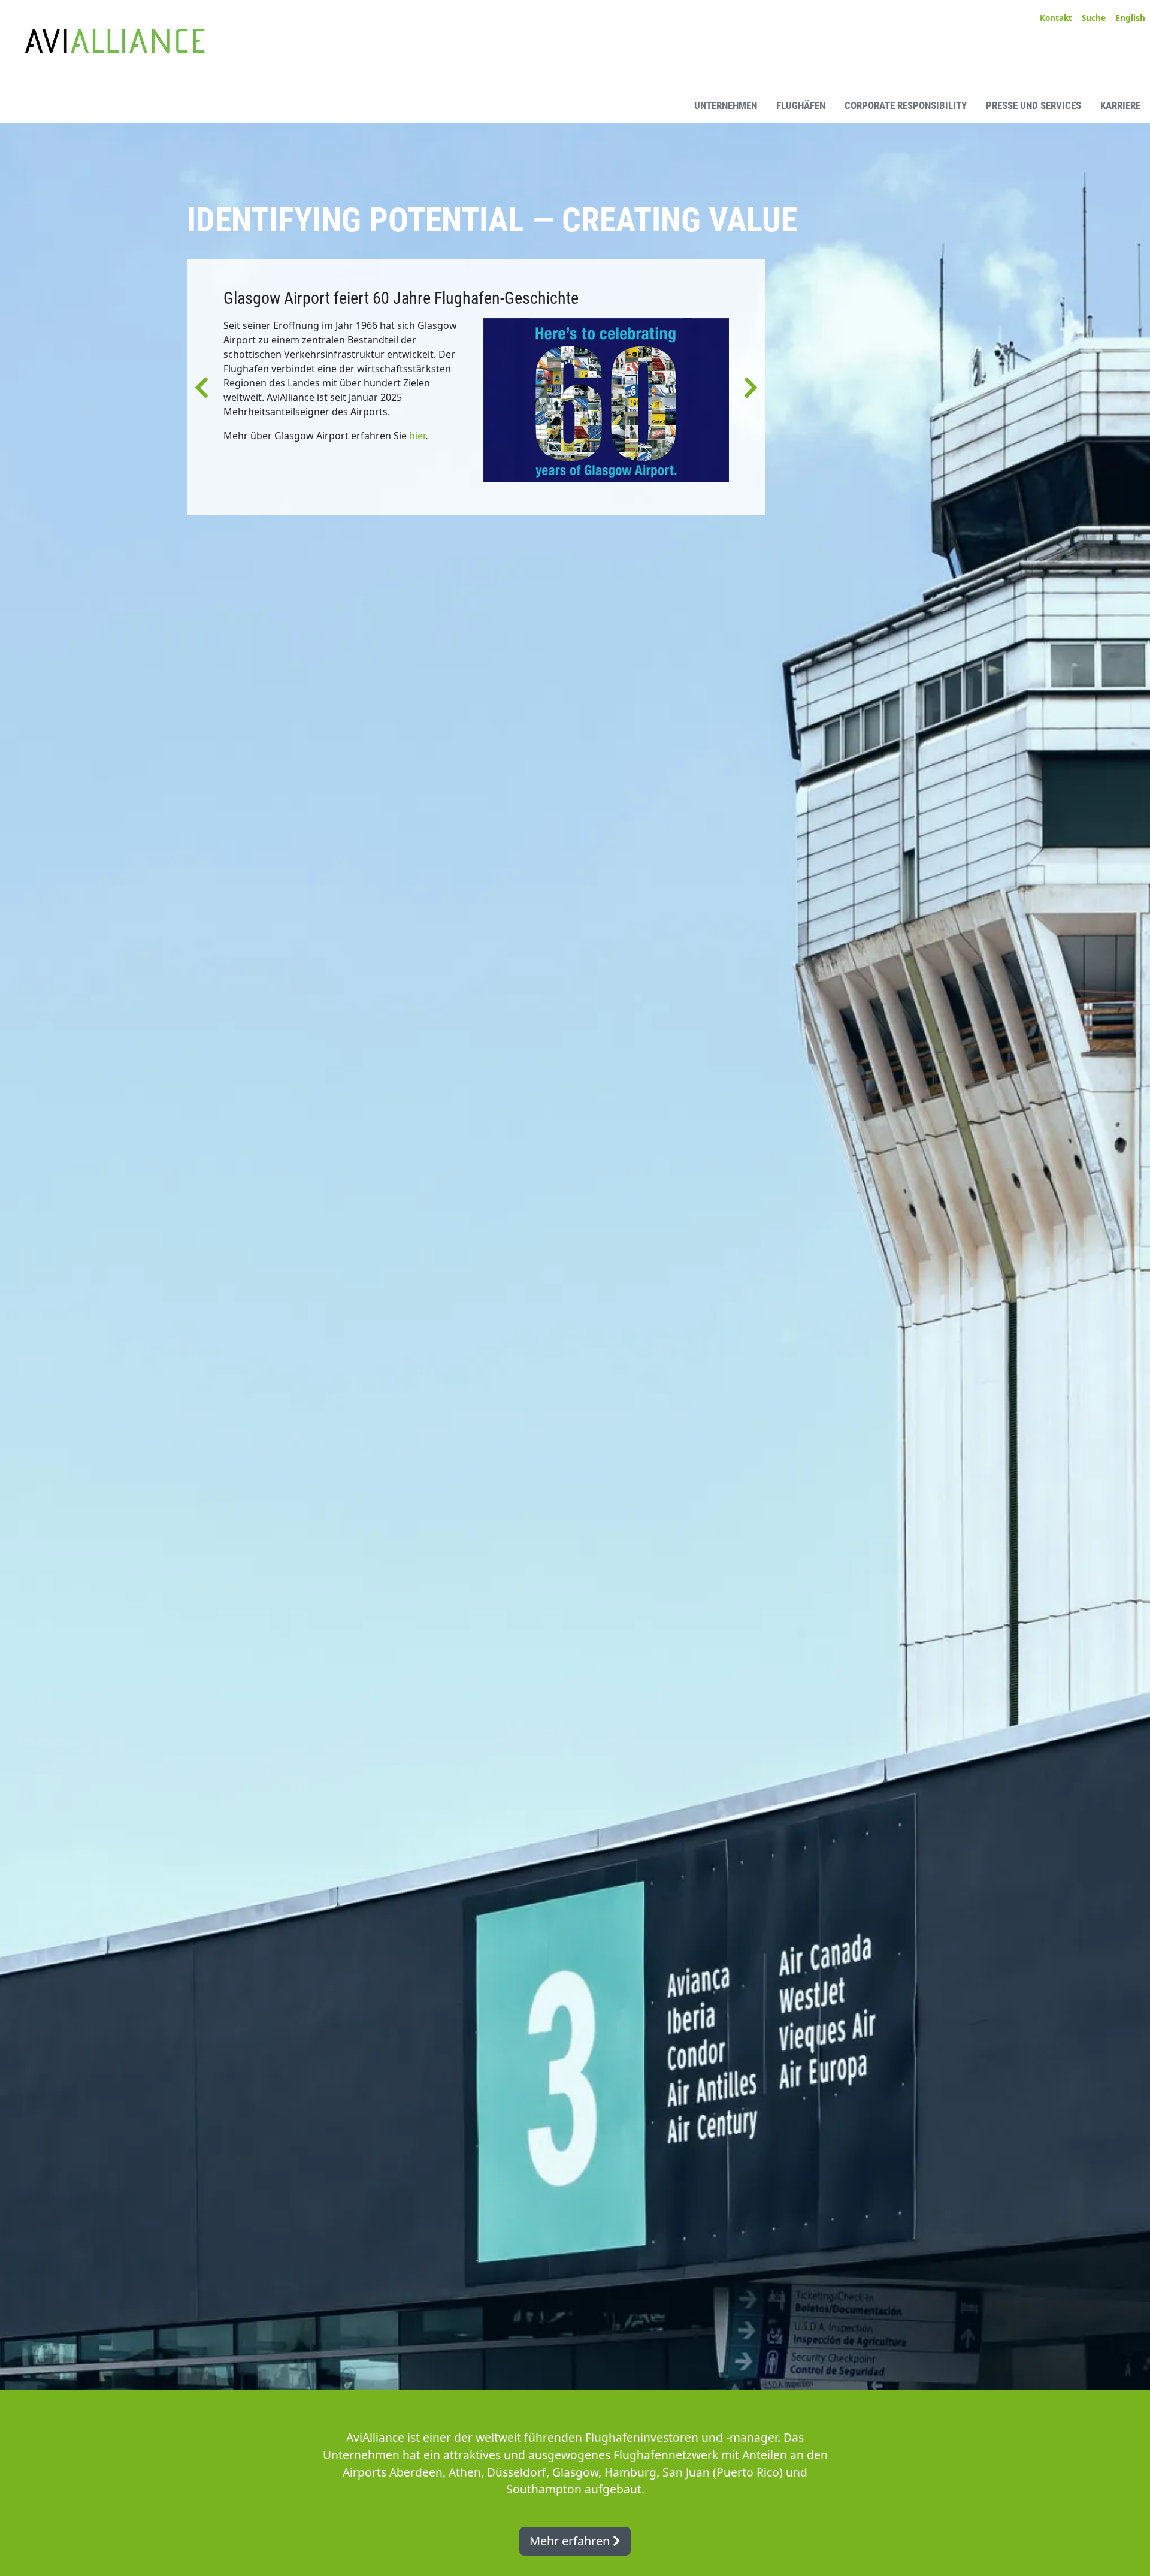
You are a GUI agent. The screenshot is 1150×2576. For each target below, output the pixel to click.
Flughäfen (801, 105)
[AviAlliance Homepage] (105, 105)
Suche (1094, 18)
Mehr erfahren (571, 2541)
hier (417, 436)
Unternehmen (726, 105)
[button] (202, 387)
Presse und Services (1034, 105)
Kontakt (1056, 18)
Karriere (1120, 105)
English (1130, 18)
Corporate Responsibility (906, 105)
